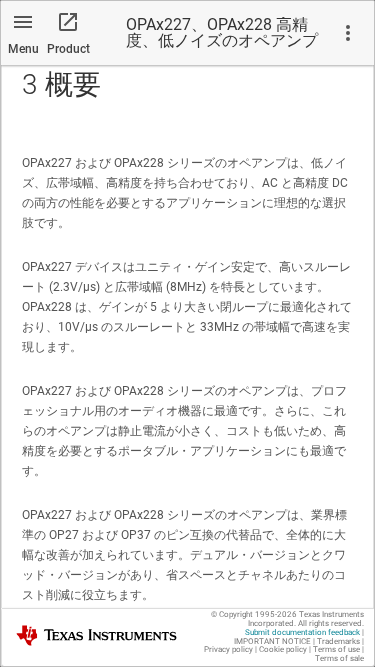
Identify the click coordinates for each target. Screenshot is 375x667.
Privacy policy (228, 649)
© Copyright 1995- (254, 614)
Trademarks (338, 641)
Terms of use (336, 649)
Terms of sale (339, 658)
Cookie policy (283, 649)
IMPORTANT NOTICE (272, 641)
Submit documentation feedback (302, 632)
